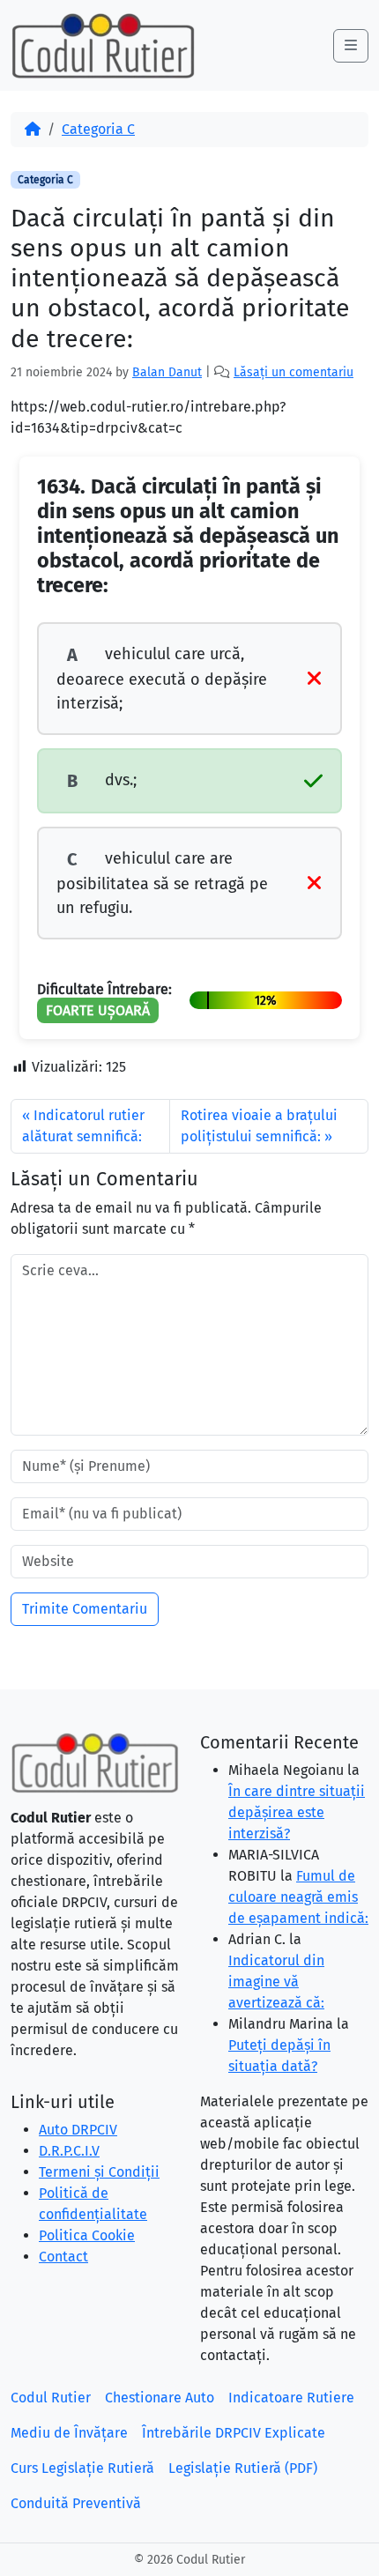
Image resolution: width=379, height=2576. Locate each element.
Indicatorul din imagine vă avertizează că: (276, 1982)
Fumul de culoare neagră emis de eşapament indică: (298, 1897)
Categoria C (98, 129)
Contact (63, 2257)
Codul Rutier (51, 2398)
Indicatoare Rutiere (291, 2398)
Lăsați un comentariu (294, 372)
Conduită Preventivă (76, 2503)
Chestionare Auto (160, 2398)
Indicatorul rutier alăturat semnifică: (83, 1126)
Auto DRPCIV (78, 2130)
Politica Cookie (87, 2235)
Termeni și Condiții (99, 2172)
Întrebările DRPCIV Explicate (234, 2433)
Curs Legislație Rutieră (82, 2468)
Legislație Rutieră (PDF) (243, 2468)
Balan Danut (167, 372)
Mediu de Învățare (69, 2433)
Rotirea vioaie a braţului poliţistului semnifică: (259, 1126)
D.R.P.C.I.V (69, 2151)
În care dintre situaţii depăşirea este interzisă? (297, 1812)
